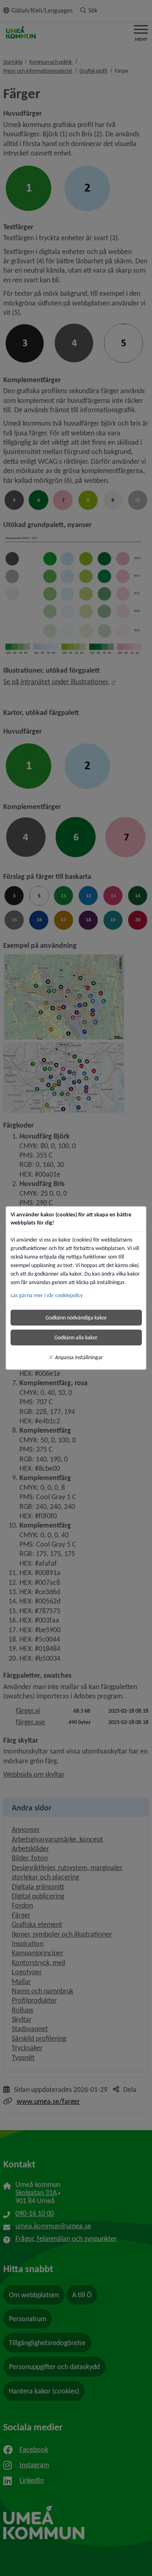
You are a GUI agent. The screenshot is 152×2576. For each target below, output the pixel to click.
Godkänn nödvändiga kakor (76, 1318)
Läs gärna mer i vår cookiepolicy (47, 1295)
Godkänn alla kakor (76, 1337)
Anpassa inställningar (79, 1357)
